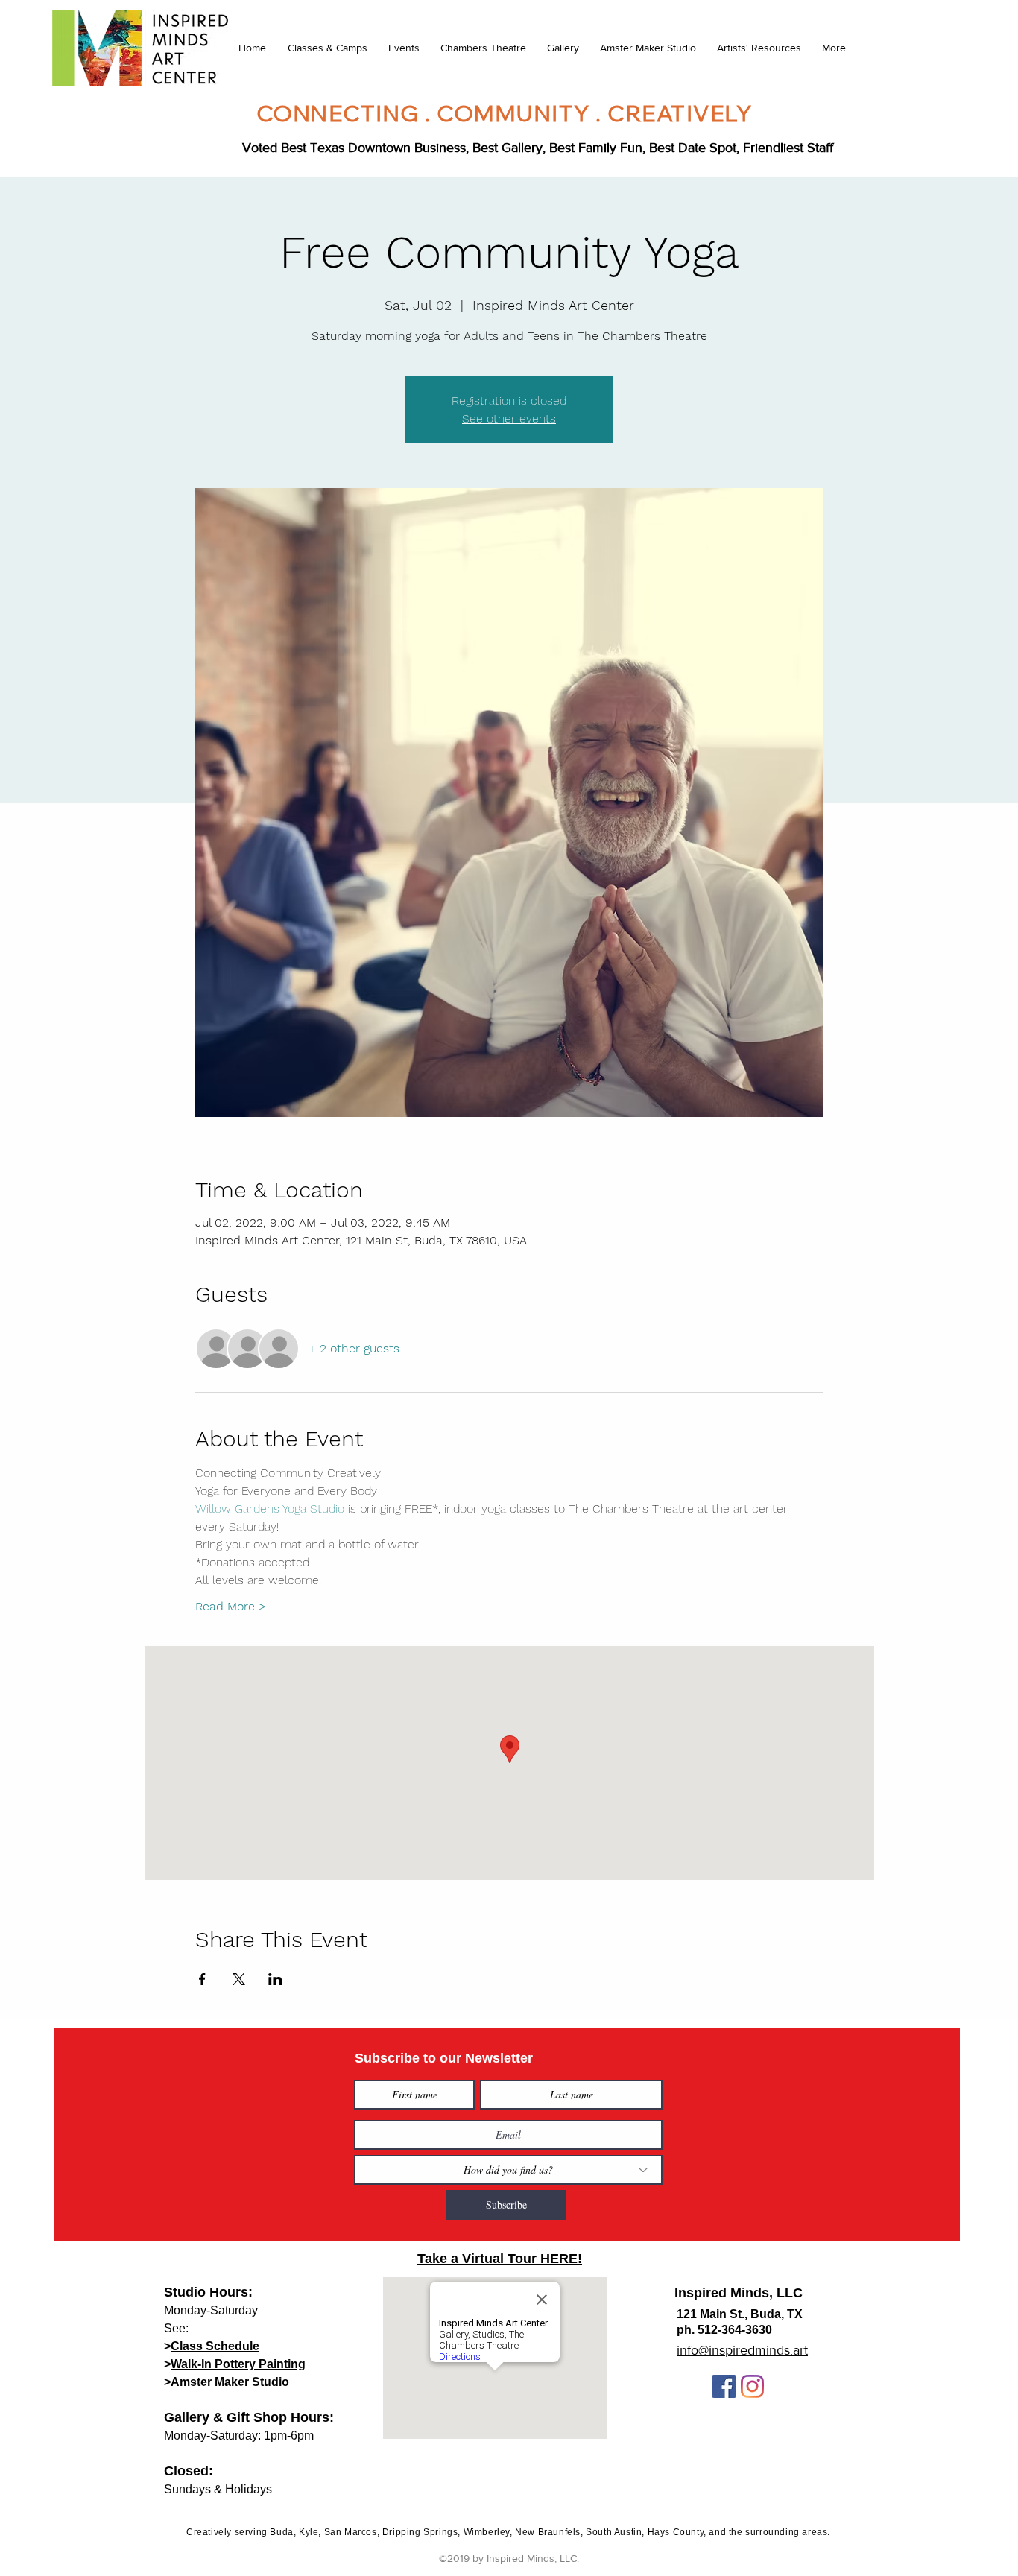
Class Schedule (215, 2346)
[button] (327, 48)
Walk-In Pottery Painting (238, 2364)
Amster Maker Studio (230, 2382)
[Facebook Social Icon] (724, 2386)
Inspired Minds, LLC (739, 2293)
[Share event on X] (239, 1979)
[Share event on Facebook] (202, 1979)
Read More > (231, 1606)
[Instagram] (752, 2386)
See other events (509, 418)
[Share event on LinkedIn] (275, 1979)
